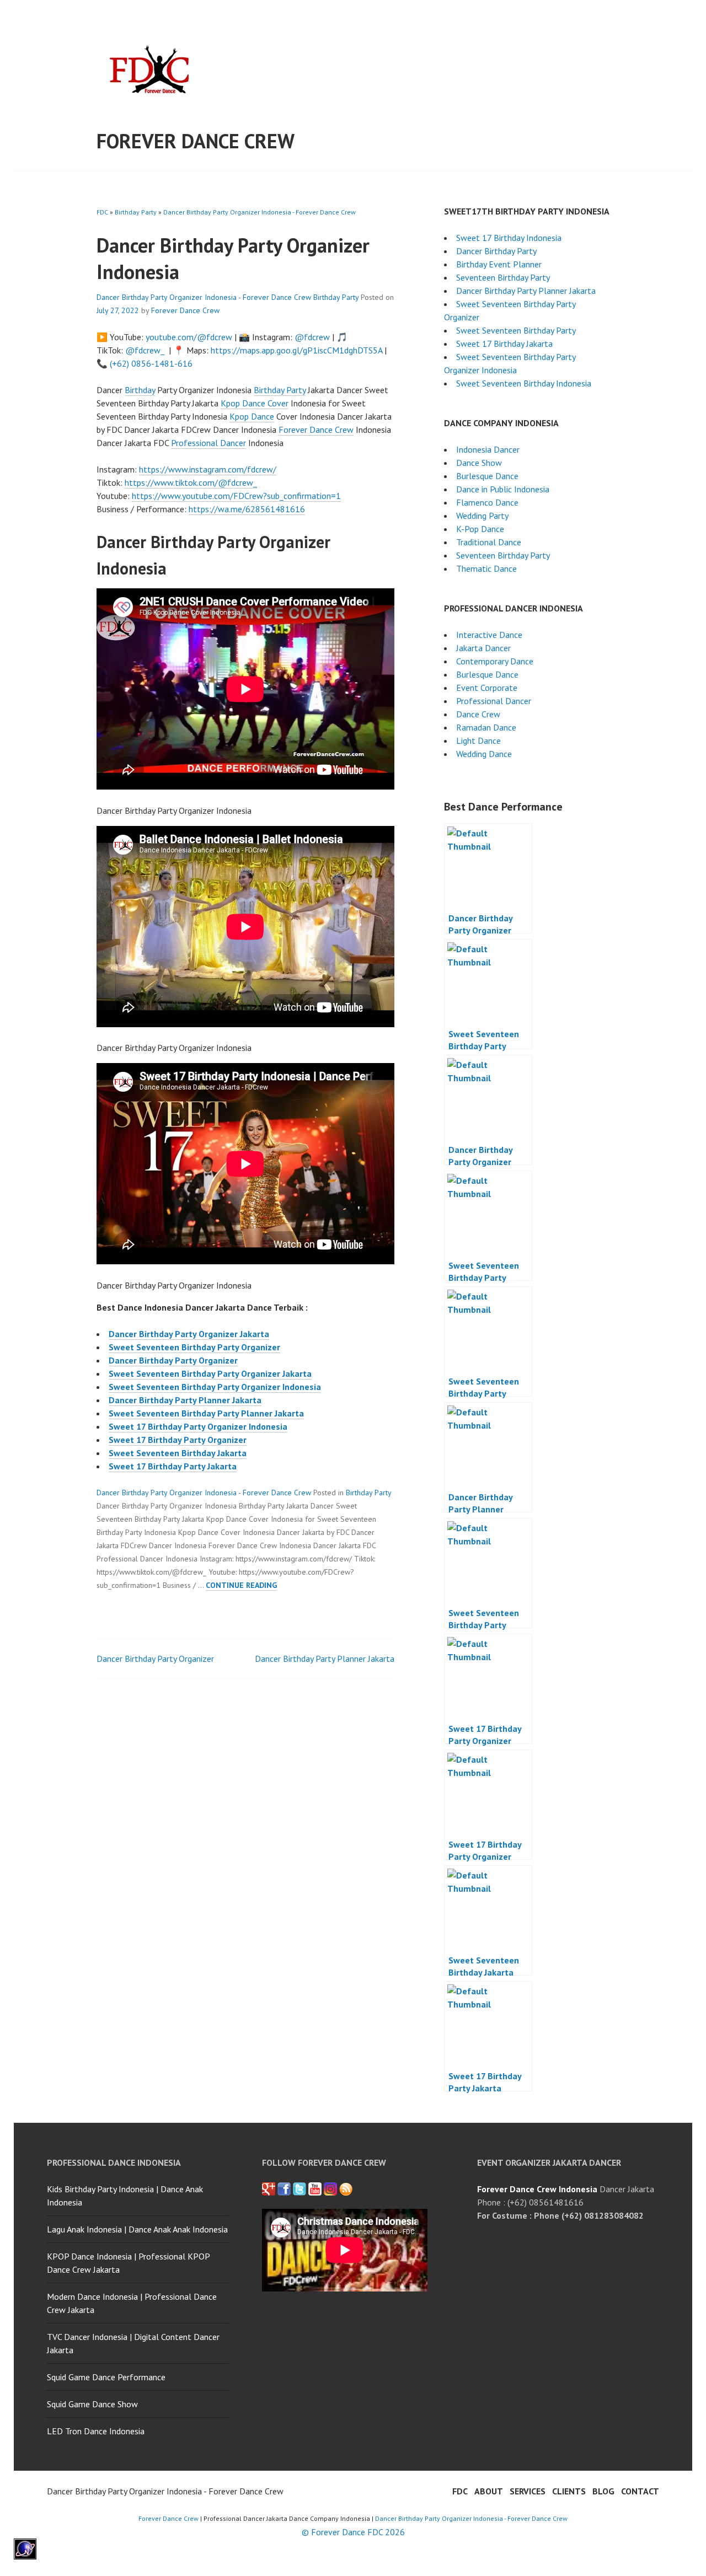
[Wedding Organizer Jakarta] (315, 2189)
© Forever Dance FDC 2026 (353, 2532)
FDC (102, 212)
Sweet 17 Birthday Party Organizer (178, 1440)
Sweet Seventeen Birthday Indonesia (524, 383)
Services (528, 2491)
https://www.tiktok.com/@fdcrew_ (191, 482)
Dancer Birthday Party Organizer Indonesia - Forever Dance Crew (260, 212)
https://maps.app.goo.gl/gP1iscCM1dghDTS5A (296, 350)
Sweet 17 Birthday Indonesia (509, 238)
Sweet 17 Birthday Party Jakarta (173, 1466)
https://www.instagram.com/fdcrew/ (208, 469)
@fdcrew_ (145, 350)
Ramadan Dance (486, 727)
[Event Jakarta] (330, 2189)
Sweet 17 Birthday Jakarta (504, 344)
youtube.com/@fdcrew (189, 337)
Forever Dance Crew (196, 141)
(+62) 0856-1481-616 (151, 363)
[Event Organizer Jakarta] (299, 2189)
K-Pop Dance (480, 529)
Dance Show (479, 463)
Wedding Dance (484, 754)
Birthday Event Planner (499, 264)
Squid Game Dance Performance (106, 2377)
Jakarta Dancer (483, 648)
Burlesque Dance (487, 476)
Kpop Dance (252, 416)
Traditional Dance (489, 542)
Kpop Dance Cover (255, 403)
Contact (640, 2491)
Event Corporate (487, 688)
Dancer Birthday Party (496, 251)
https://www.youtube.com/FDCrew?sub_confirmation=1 (236, 496)
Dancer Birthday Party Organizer (173, 1360)
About (489, 2491)
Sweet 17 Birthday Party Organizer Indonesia (198, 1426)
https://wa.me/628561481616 (247, 509)
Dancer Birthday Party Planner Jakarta (185, 1400)
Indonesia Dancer (488, 449)
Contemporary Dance (495, 661)
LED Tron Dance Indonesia (96, 2431)
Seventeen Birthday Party (503, 277)
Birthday (140, 390)
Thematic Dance (486, 568)
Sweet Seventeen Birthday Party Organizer (194, 1347)
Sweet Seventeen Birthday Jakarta (178, 1453)
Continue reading (241, 1585)
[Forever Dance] (284, 2189)
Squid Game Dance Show (92, 2404)
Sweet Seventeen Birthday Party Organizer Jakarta (210, 1373)
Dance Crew (478, 714)
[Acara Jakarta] (346, 2189)
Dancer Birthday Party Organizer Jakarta (189, 1334)
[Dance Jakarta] (269, 2189)
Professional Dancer (208, 443)
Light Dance (478, 740)
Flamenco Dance (487, 502)
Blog (603, 2491)
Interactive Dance (489, 635)
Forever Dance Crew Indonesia (537, 2189)
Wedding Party (482, 516)
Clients (569, 2491)
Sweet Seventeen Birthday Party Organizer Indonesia (215, 1387)
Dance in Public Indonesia (503, 489)
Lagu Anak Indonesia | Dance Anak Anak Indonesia (137, 2229)
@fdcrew (312, 337)
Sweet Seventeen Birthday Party (516, 330)
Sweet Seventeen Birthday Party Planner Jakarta (206, 1413)
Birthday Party (136, 212)
